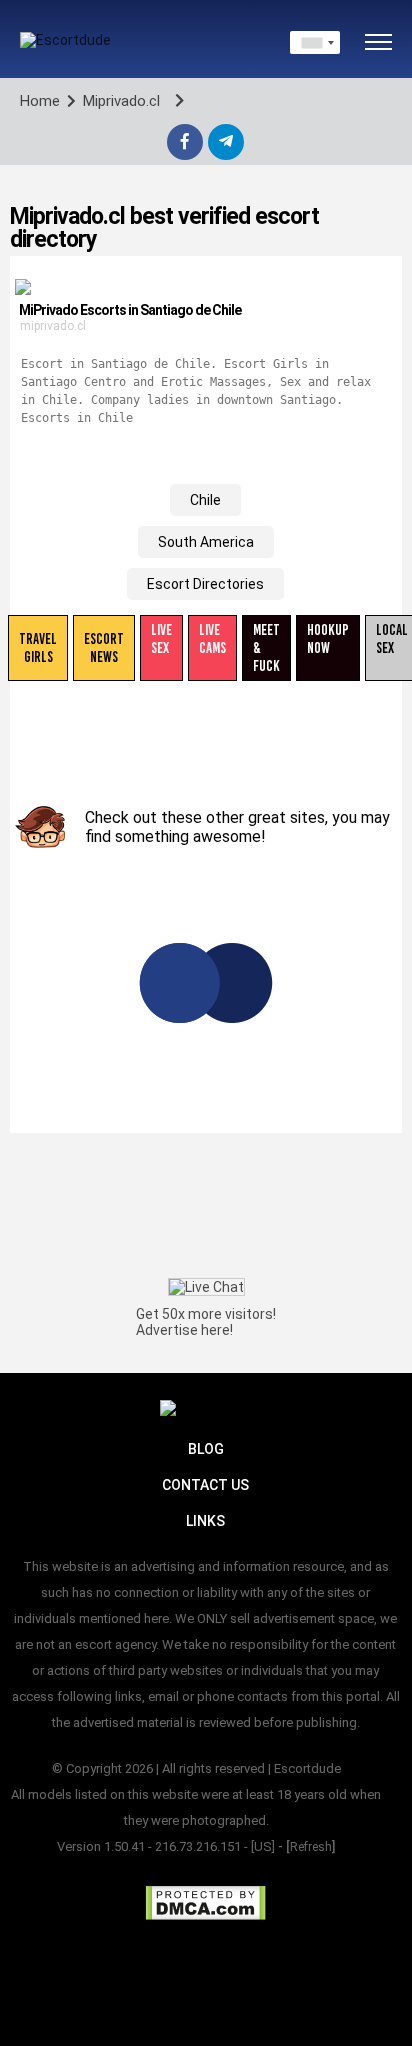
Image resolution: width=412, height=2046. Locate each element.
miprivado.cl (53, 326)
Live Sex (161, 639)
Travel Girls (38, 648)
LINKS (205, 1521)
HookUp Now (328, 639)
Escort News (104, 648)
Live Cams (212, 639)
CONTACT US (205, 1485)
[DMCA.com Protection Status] (205, 1903)
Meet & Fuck (266, 648)
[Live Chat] (206, 1287)
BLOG (206, 1449)
